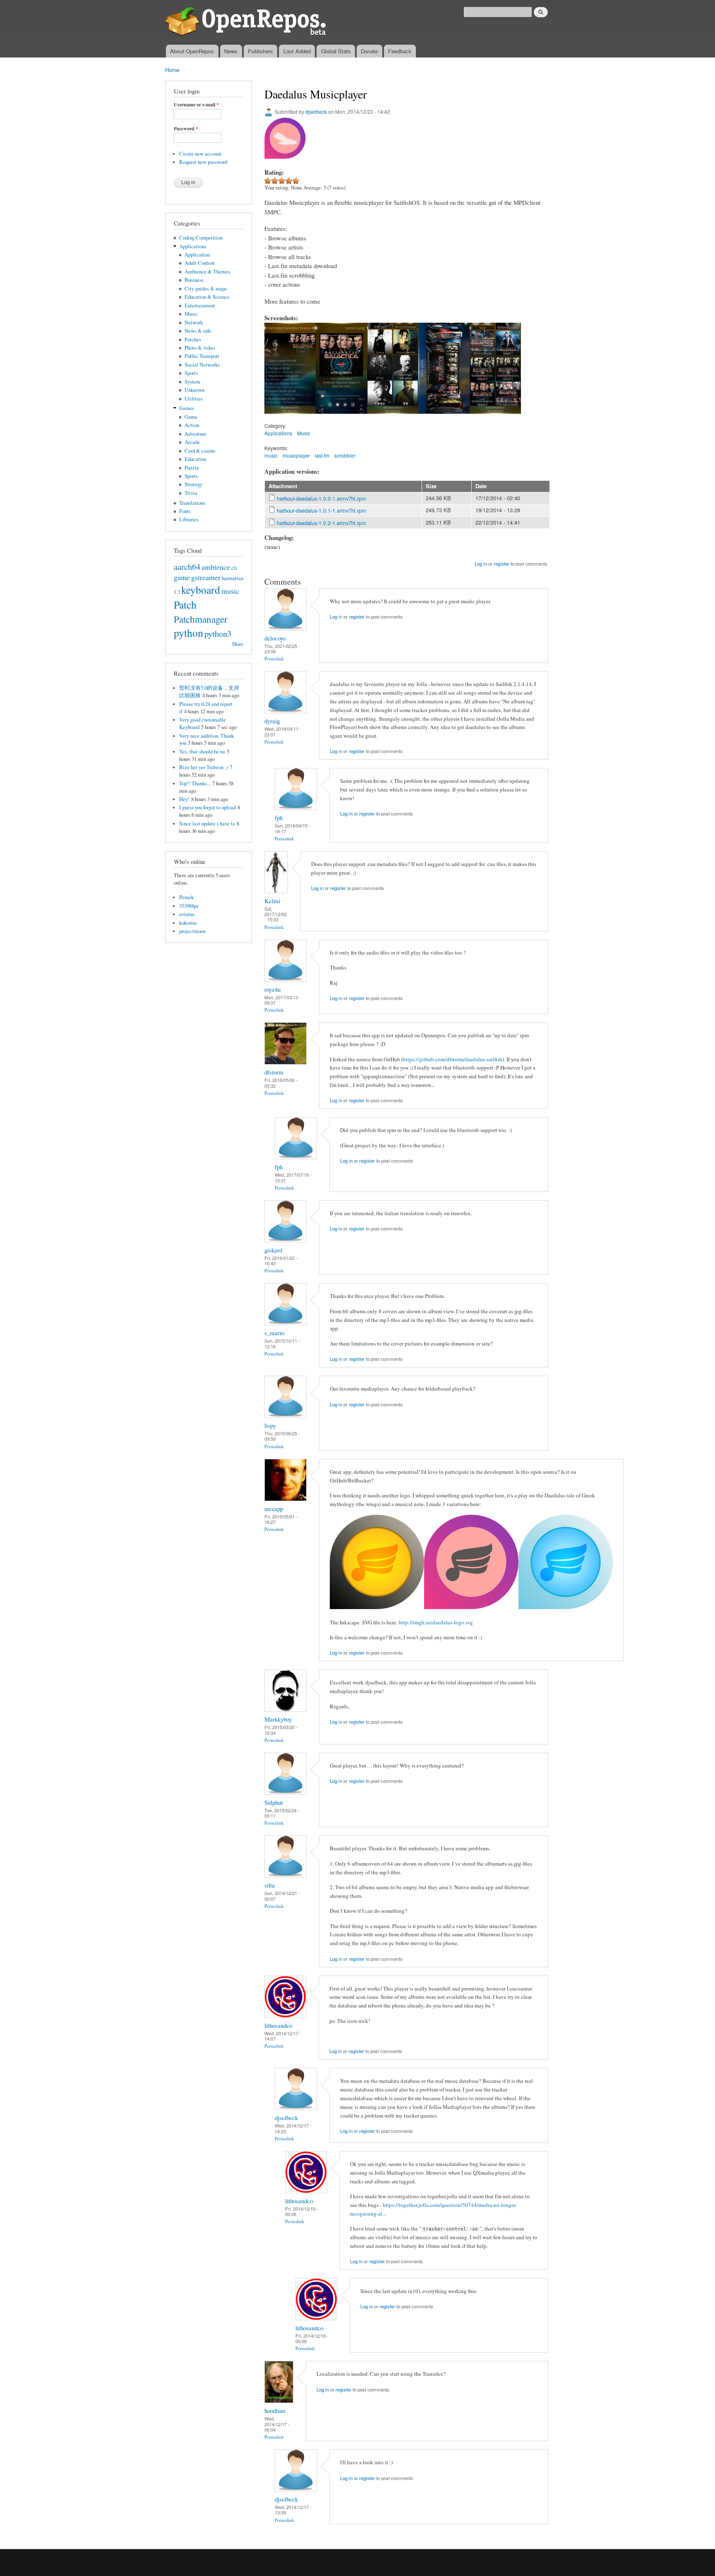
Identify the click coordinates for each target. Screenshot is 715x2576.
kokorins (188, 923)
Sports (191, 373)
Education (195, 459)
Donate (369, 51)
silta (270, 1885)
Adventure (196, 434)
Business (194, 280)
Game (191, 417)
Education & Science (207, 297)
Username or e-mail (196, 105)
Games (187, 408)
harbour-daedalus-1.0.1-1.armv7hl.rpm (322, 510)
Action (192, 425)
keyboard (201, 590)
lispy (270, 1425)
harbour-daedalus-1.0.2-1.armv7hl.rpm (322, 523)
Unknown (194, 390)
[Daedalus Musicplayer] (290, 417)
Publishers (260, 51)
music (230, 591)
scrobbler (345, 455)
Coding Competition (201, 238)
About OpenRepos (192, 51)
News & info (198, 331)
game (182, 577)
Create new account (200, 154)
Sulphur (274, 1802)
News (231, 51)
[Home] (247, 22)
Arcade (192, 442)
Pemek (186, 897)
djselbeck (316, 112)
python (188, 633)
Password (186, 129)
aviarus (187, 914)
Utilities (194, 399)
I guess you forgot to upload (208, 807)
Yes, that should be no (202, 752)
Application (197, 255)
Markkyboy (278, 1719)
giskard (273, 1250)
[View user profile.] (286, 628)
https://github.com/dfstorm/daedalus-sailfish (453, 1059)
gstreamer (206, 577)
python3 (218, 633)
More (238, 644)
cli (234, 568)
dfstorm (274, 1072)
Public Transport (202, 356)
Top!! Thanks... (195, 783)
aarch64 (187, 566)
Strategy (193, 484)
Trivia (191, 493)
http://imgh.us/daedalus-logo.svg (436, 1622)
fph (279, 818)
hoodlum (275, 2411)
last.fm (322, 455)
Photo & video (200, 348)
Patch (185, 604)
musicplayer (296, 455)
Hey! (184, 799)
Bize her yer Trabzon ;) (204, 767)
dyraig (272, 721)
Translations (192, 503)
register (501, 564)
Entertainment (200, 306)
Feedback (400, 51)
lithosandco (278, 2025)
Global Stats (336, 51)
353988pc (189, 906)
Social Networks (202, 365)
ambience (216, 567)
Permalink (274, 658)
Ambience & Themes (207, 272)
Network (194, 323)
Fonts (185, 511)
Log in (481, 564)
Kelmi (272, 901)
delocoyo (275, 638)
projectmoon (192, 931)
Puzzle (192, 468)
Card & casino (200, 451)
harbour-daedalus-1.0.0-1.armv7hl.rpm (322, 498)
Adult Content (200, 263)
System (192, 382)
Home (172, 70)
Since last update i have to (207, 824)
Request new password (203, 162)
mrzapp (274, 1509)
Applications (193, 246)
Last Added (297, 51)
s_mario (274, 1333)
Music (191, 314)
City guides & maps (206, 289)
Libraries (189, 519)
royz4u (272, 989)
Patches (193, 339)
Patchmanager (201, 619)
